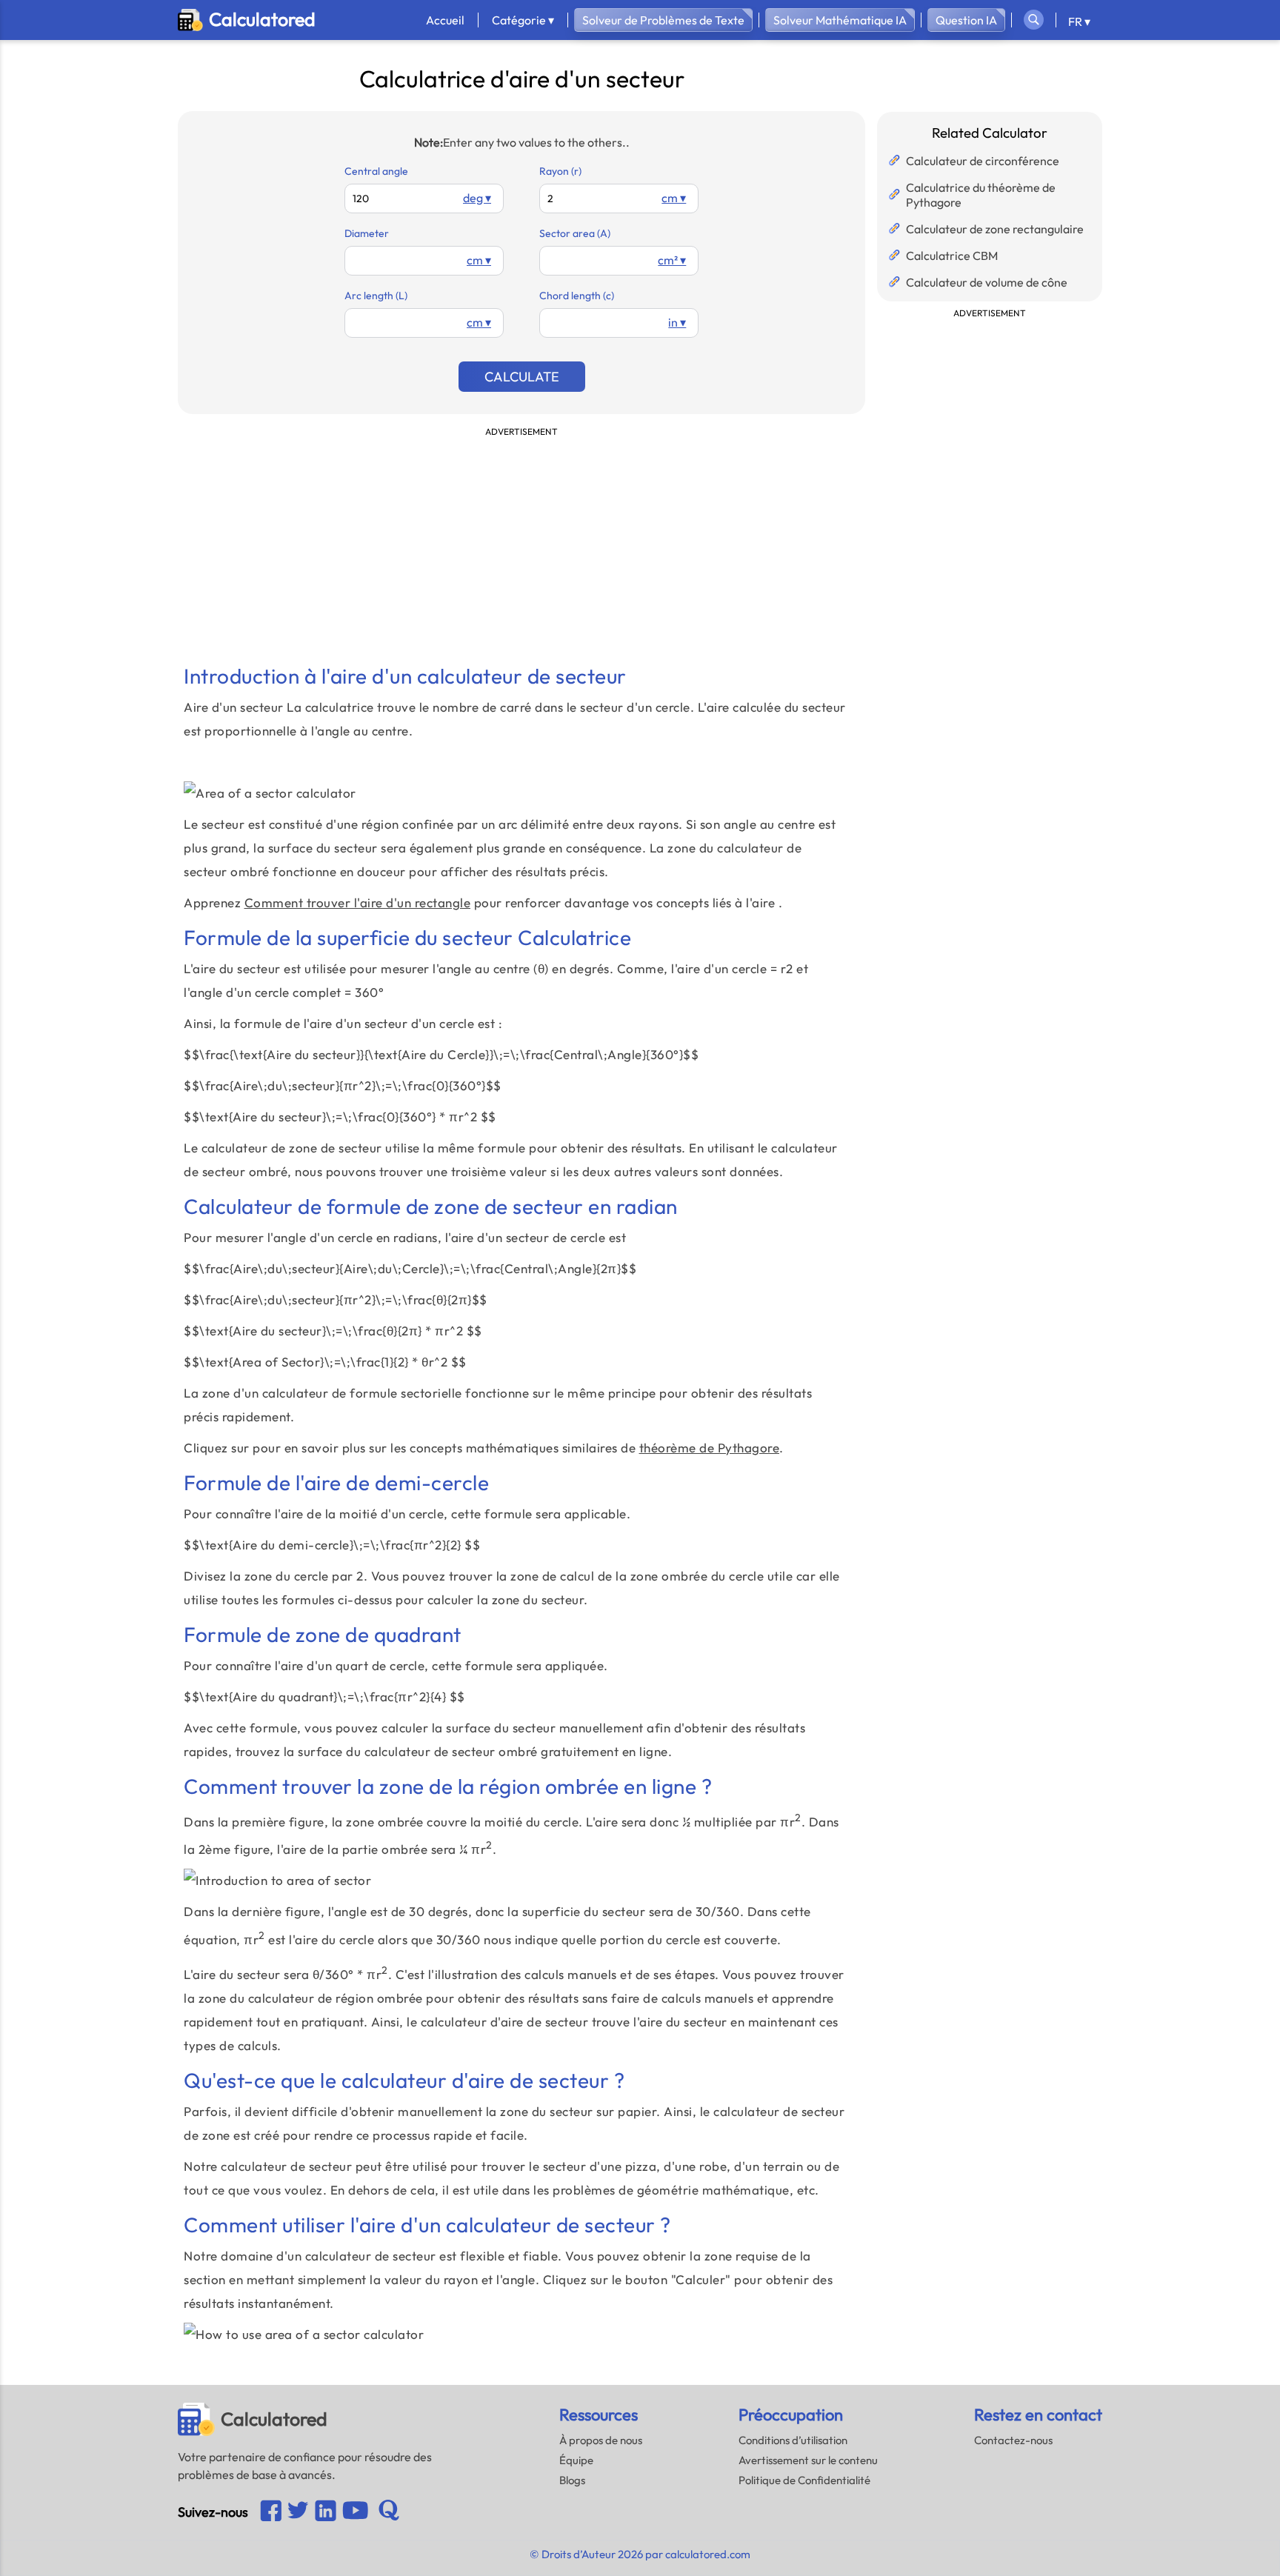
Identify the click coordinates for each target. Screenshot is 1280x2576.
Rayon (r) (560, 171)
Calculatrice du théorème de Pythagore (981, 195)
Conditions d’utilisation (793, 2440)
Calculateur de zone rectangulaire (995, 229)
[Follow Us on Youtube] (326, 2512)
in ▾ (677, 322)
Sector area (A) (575, 233)
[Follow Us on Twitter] (298, 2512)
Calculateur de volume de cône (987, 282)
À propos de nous (601, 2440)
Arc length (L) (376, 296)
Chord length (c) (577, 296)
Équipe (576, 2460)
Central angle (376, 171)
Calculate (522, 377)
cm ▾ (674, 198)
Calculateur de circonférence (983, 161)
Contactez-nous (1013, 2440)
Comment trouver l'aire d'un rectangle (358, 902)
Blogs (572, 2480)
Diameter (367, 233)
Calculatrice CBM (952, 256)
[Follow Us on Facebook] (271, 2512)
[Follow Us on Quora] (389, 2512)
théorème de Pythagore (710, 1448)
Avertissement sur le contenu (808, 2460)
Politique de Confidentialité (804, 2480)
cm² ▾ (672, 260)
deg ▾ (477, 198)
